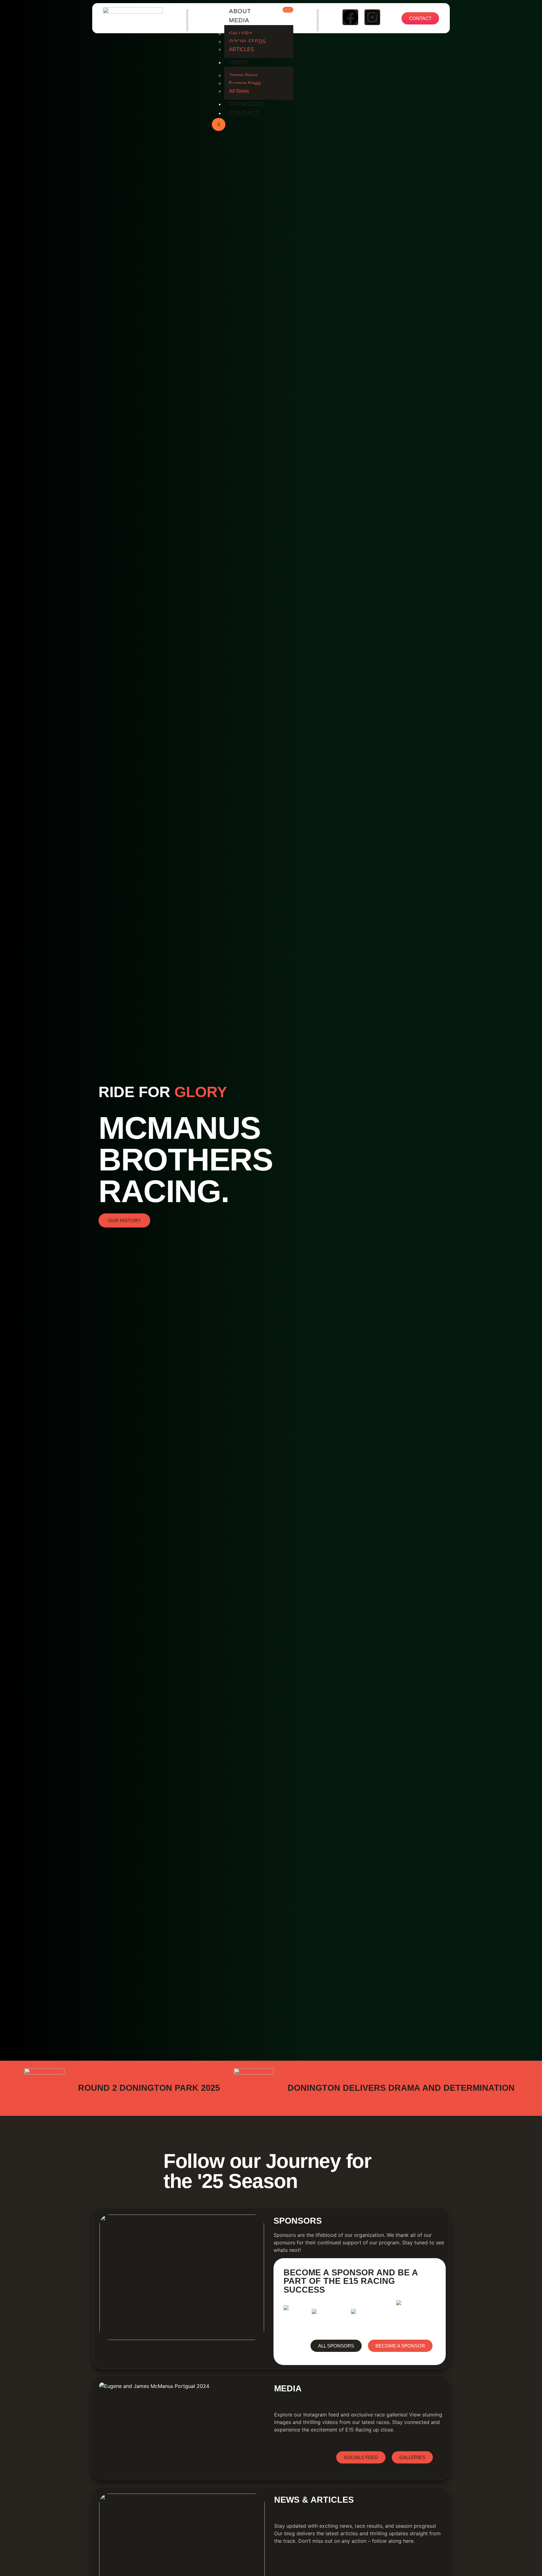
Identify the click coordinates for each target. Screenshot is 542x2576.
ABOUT (240, 11)
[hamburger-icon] (288, 10)
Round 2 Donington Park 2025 (149, 2088)
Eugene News (245, 83)
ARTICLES (242, 49)
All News (239, 91)
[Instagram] (372, 17)
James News (243, 75)
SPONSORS (247, 104)
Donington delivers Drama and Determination (401, 2088)
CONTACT (244, 113)
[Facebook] (350, 17)
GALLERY (241, 34)
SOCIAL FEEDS (247, 42)
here (408, 2541)
